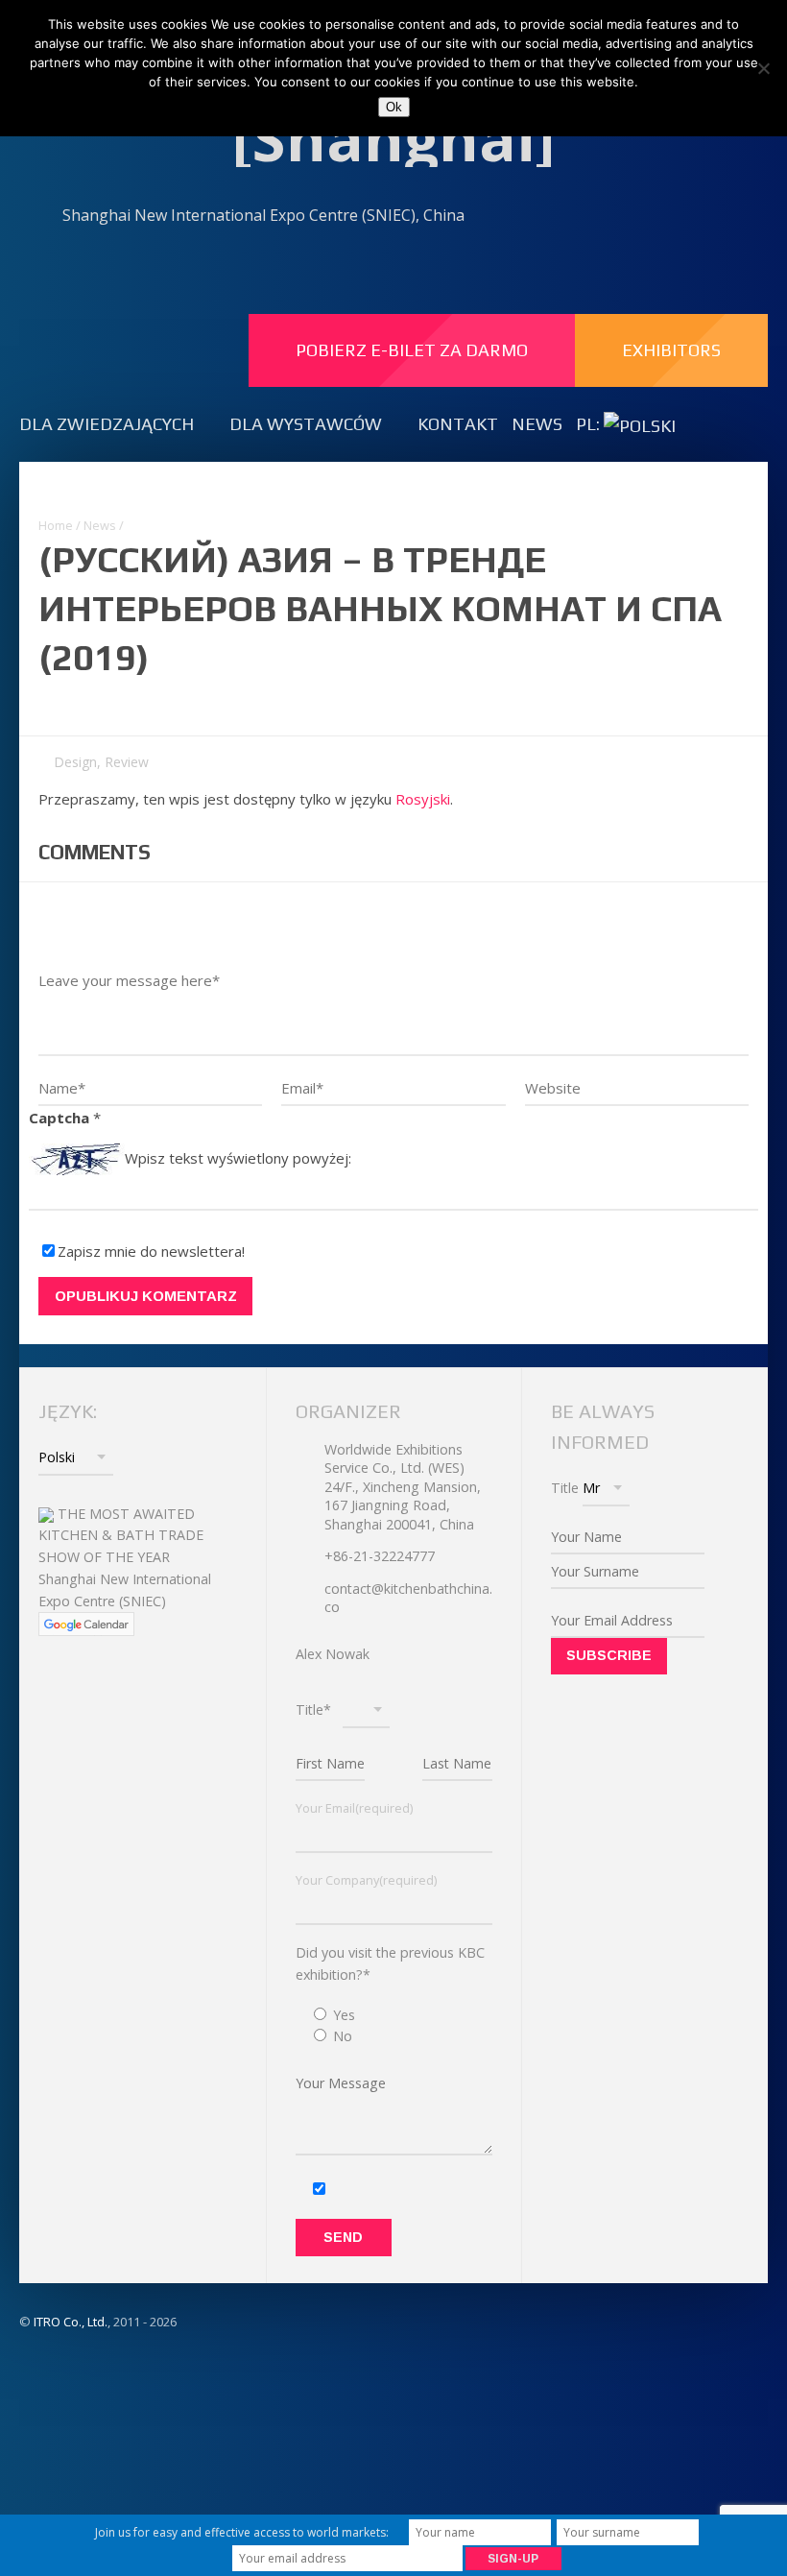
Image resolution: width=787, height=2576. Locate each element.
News (537, 424)
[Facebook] (519, 217)
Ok (394, 107)
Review (127, 762)
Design (75, 762)
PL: (590, 424)
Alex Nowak (333, 1654)
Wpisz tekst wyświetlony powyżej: (238, 1157)
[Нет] (763, 68)
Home (56, 525)
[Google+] (726, 217)
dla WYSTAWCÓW (306, 424)
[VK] (601, 217)
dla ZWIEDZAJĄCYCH (107, 424)
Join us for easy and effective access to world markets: (242, 2532)
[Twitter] (684, 217)
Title (565, 1488)
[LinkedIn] (560, 217)
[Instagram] (643, 217)
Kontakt (458, 424)
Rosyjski (423, 799)
